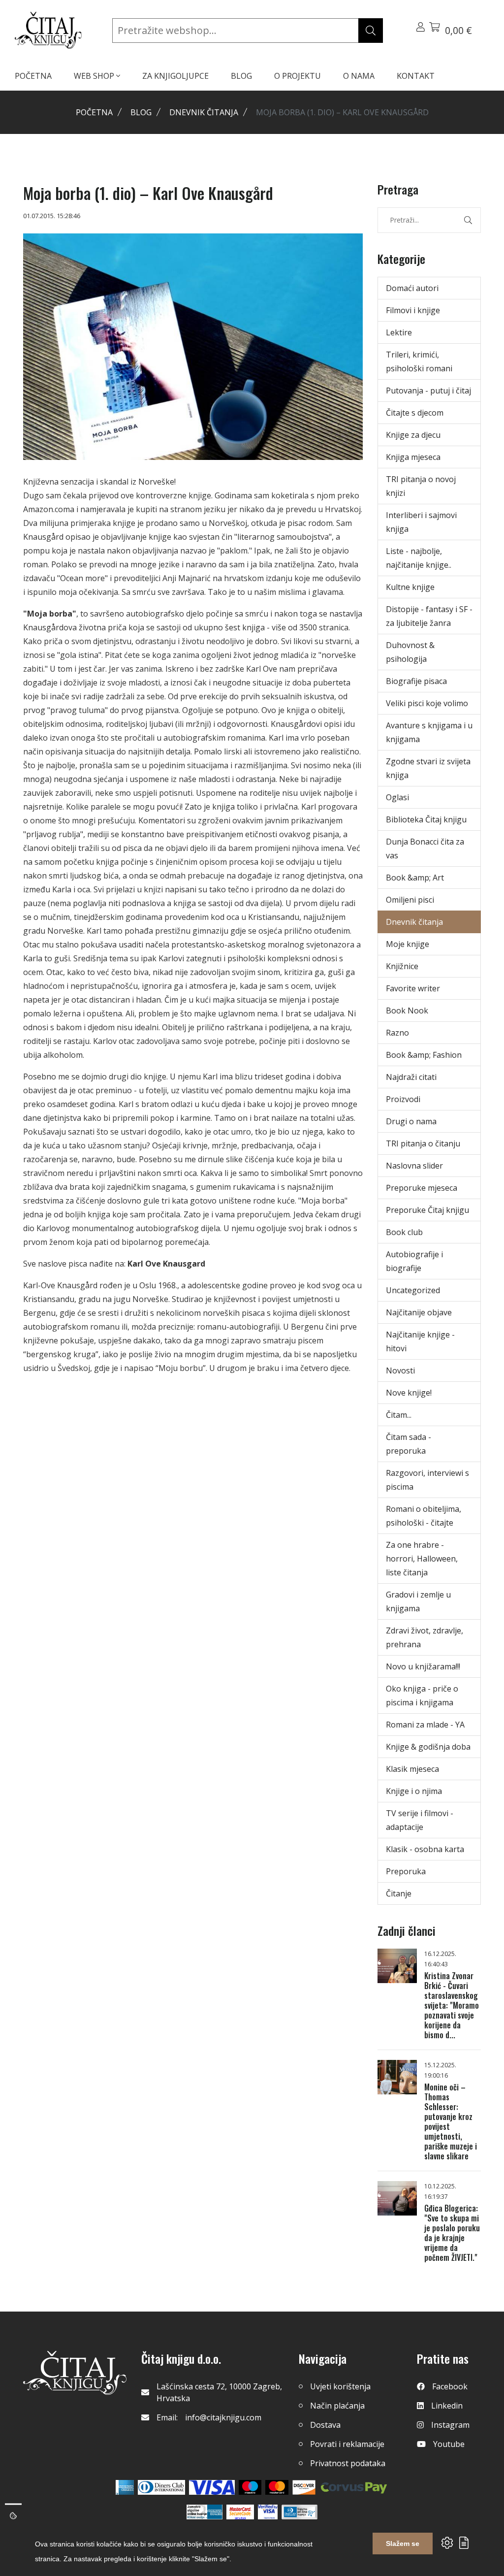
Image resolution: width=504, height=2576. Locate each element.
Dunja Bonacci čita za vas (425, 848)
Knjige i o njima (414, 1791)
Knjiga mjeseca (413, 457)
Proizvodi (403, 1099)
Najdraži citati (411, 1077)
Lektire (399, 332)
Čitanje (399, 1893)
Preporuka (406, 1871)
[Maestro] (277, 2487)
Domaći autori (412, 288)
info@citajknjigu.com (223, 2417)
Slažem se (403, 2543)
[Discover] (304, 2487)
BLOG (241, 76)
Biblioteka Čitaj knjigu (426, 819)
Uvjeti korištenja (340, 2386)
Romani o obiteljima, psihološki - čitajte (424, 1516)
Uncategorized (413, 1290)
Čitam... (399, 1415)
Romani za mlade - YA (425, 1725)
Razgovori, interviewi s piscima (427, 1480)
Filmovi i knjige (413, 310)
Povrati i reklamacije (347, 2444)
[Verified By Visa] (268, 2512)
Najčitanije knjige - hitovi (420, 1341)
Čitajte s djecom (415, 413)
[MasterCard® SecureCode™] (240, 2512)
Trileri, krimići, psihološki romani (419, 361)
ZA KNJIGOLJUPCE (175, 76)
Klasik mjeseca (412, 1769)
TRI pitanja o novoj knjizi (421, 486)
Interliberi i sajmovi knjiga (421, 522)
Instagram (450, 2425)
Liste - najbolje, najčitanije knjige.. (419, 558)
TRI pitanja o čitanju (423, 1143)
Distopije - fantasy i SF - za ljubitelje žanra (429, 616)
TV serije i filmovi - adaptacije (420, 1820)
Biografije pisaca (416, 681)
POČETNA (33, 76)
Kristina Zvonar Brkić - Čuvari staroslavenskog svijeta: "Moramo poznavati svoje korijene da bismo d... (452, 2005)
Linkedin (447, 2406)
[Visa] (212, 2487)
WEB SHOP (95, 76)
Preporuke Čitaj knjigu (427, 1210)
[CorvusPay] (354, 2487)
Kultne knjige (410, 587)
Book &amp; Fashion (424, 1055)
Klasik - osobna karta (425, 1849)
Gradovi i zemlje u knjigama (418, 1601)
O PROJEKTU (298, 76)
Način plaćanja (337, 2406)
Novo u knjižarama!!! (423, 1666)
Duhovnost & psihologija (410, 652)
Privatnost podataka (348, 2463)
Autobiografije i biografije (414, 1261)
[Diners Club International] (161, 2487)
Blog (141, 112)
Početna (94, 112)
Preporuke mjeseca (422, 1188)
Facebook (450, 2386)
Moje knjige (408, 944)
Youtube (449, 2444)
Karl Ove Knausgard (166, 1264)
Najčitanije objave (419, 1312)
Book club (404, 1232)
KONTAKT (416, 76)
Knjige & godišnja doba (428, 1747)
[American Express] (125, 2487)
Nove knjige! (409, 1393)
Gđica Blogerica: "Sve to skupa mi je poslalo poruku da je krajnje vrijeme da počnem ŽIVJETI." (452, 2233)
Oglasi (397, 797)
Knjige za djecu (413, 435)
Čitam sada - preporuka (409, 1444)
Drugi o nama (411, 1121)
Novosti (400, 1370)
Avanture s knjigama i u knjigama (429, 732)
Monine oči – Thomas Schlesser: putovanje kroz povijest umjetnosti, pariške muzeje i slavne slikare (451, 2121)
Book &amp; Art (415, 878)
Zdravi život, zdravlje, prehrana (425, 1637)
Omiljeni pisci (410, 900)
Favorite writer (413, 988)
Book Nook (407, 1011)
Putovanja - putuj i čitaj (428, 391)
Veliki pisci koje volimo (427, 703)
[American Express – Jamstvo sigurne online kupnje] (204, 2512)
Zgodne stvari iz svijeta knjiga (428, 768)
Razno (397, 1033)
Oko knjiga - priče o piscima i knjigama (422, 1696)
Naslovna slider (414, 1166)
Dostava (325, 2425)
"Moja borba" (50, 614)
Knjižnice (402, 966)
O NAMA (359, 76)
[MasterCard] (250, 2487)
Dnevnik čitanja (204, 112)
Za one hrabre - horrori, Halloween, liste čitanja (422, 1559)
